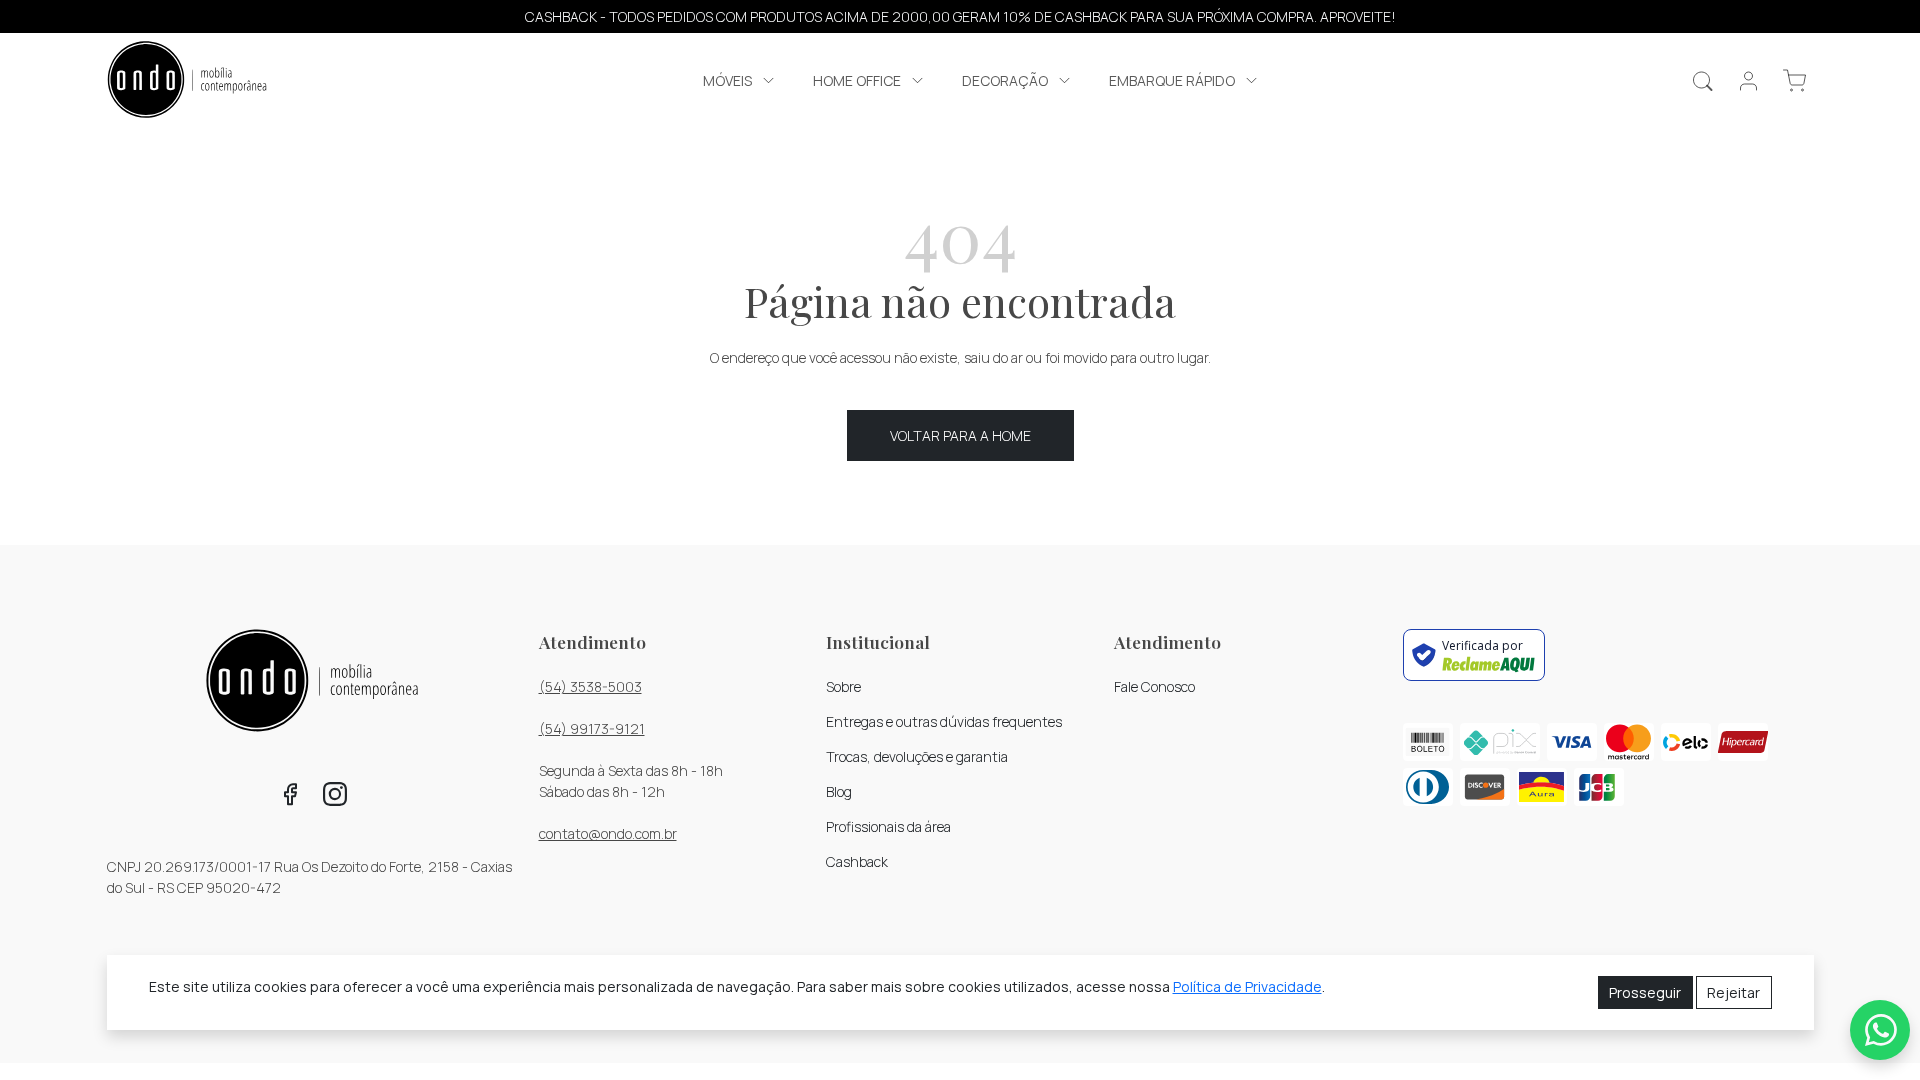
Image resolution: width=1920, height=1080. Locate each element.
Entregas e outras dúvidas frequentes (944, 721)
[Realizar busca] (1702, 81)
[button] (740, 80)
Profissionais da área (888, 826)
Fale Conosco (1154, 686)
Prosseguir (1645, 992)
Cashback (857, 861)
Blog (839, 791)
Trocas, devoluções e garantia (917, 756)
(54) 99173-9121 (592, 728)
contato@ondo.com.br (608, 833)
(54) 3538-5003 (590, 686)
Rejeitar (1733, 992)
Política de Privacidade (1247, 986)
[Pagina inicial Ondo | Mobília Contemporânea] (187, 81)
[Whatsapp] (1880, 1030)
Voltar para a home (960, 435)
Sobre (843, 686)
